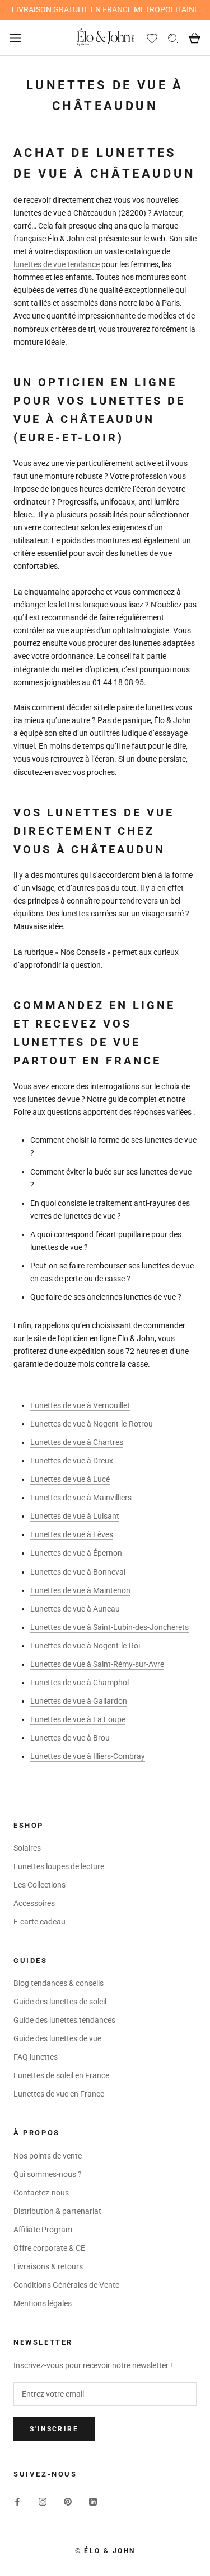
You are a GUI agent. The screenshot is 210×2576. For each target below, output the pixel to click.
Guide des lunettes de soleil (60, 2002)
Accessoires (34, 1903)
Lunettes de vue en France (59, 2094)
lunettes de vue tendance (57, 264)
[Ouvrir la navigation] (16, 38)
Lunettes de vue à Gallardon (79, 1701)
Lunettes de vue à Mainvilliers (81, 1498)
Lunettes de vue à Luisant (75, 1516)
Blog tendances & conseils (59, 1983)
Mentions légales (43, 2303)
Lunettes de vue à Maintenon (80, 1590)
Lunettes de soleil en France (61, 2075)
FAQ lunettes (36, 2057)
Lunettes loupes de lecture (59, 1866)
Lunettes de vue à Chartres (77, 1442)
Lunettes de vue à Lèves (72, 1534)
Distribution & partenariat (57, 2211)
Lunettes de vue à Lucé (70, 1479)
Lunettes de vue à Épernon (76, 1553)
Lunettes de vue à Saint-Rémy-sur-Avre (97, 1664)
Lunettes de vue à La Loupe (78, 1719)
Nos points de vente (48, 2156)
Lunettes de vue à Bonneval (78, 1572)
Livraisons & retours (48, 2266)
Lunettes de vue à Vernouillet (80, 1405)
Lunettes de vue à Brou (70, 1738)
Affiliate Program (43, 2230)
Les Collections (39, 1885)
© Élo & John (105, 2551)
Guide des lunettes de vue (57, 2038)
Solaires (27, 1848)
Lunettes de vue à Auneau (75, 1609)
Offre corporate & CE (49, 2248)
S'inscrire (54, 2429)
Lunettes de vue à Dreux (72, 1461)
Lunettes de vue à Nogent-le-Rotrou (92, 1424)
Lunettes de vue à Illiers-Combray (88, 1756)
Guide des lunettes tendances (64, 2020)
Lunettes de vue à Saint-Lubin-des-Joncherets (109, 1627)
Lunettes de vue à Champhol (80, 1683)
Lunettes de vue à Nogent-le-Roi (85, 1646)
